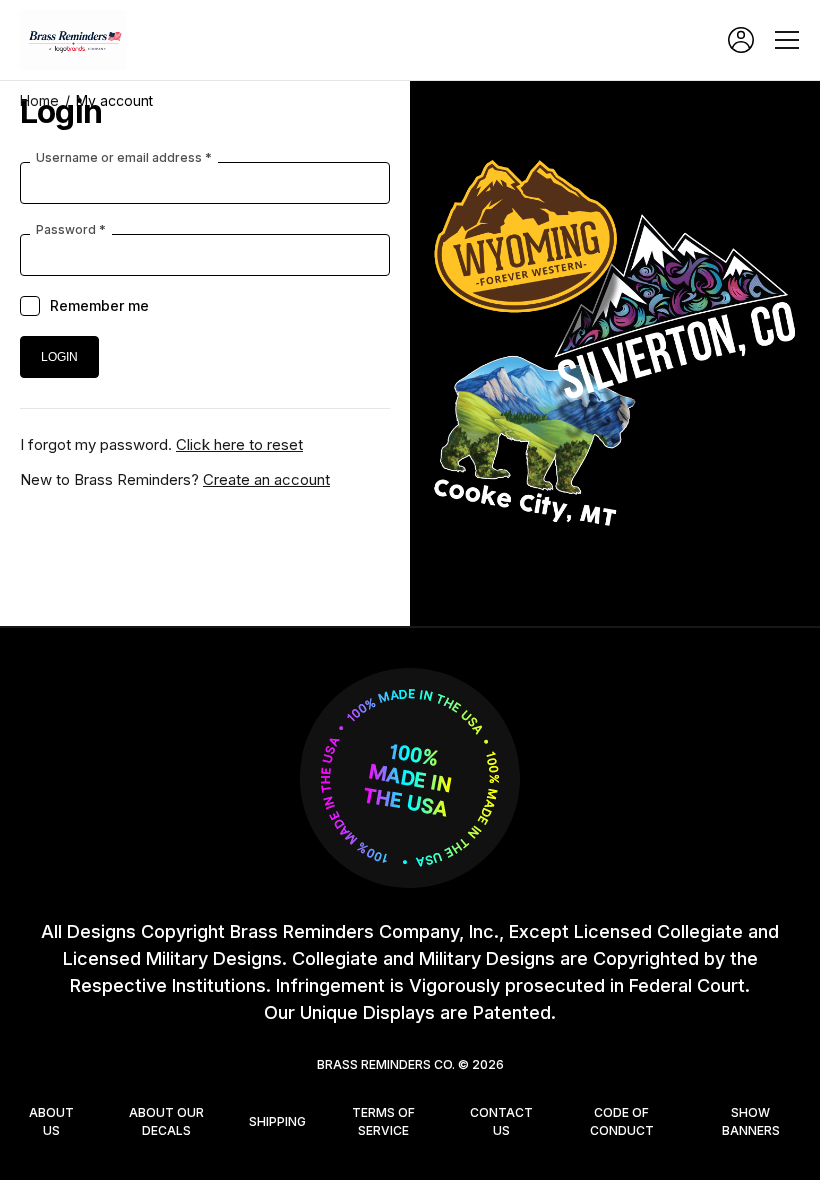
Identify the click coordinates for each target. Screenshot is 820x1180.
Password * (71, 230)
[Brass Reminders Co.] (80, 40)
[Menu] (787, 40)
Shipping (277, 1121)
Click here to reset (239, 444)
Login (741, 40)
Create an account (266, 479)
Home (39, 100)
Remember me (99, 305)
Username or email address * (124, 158)
